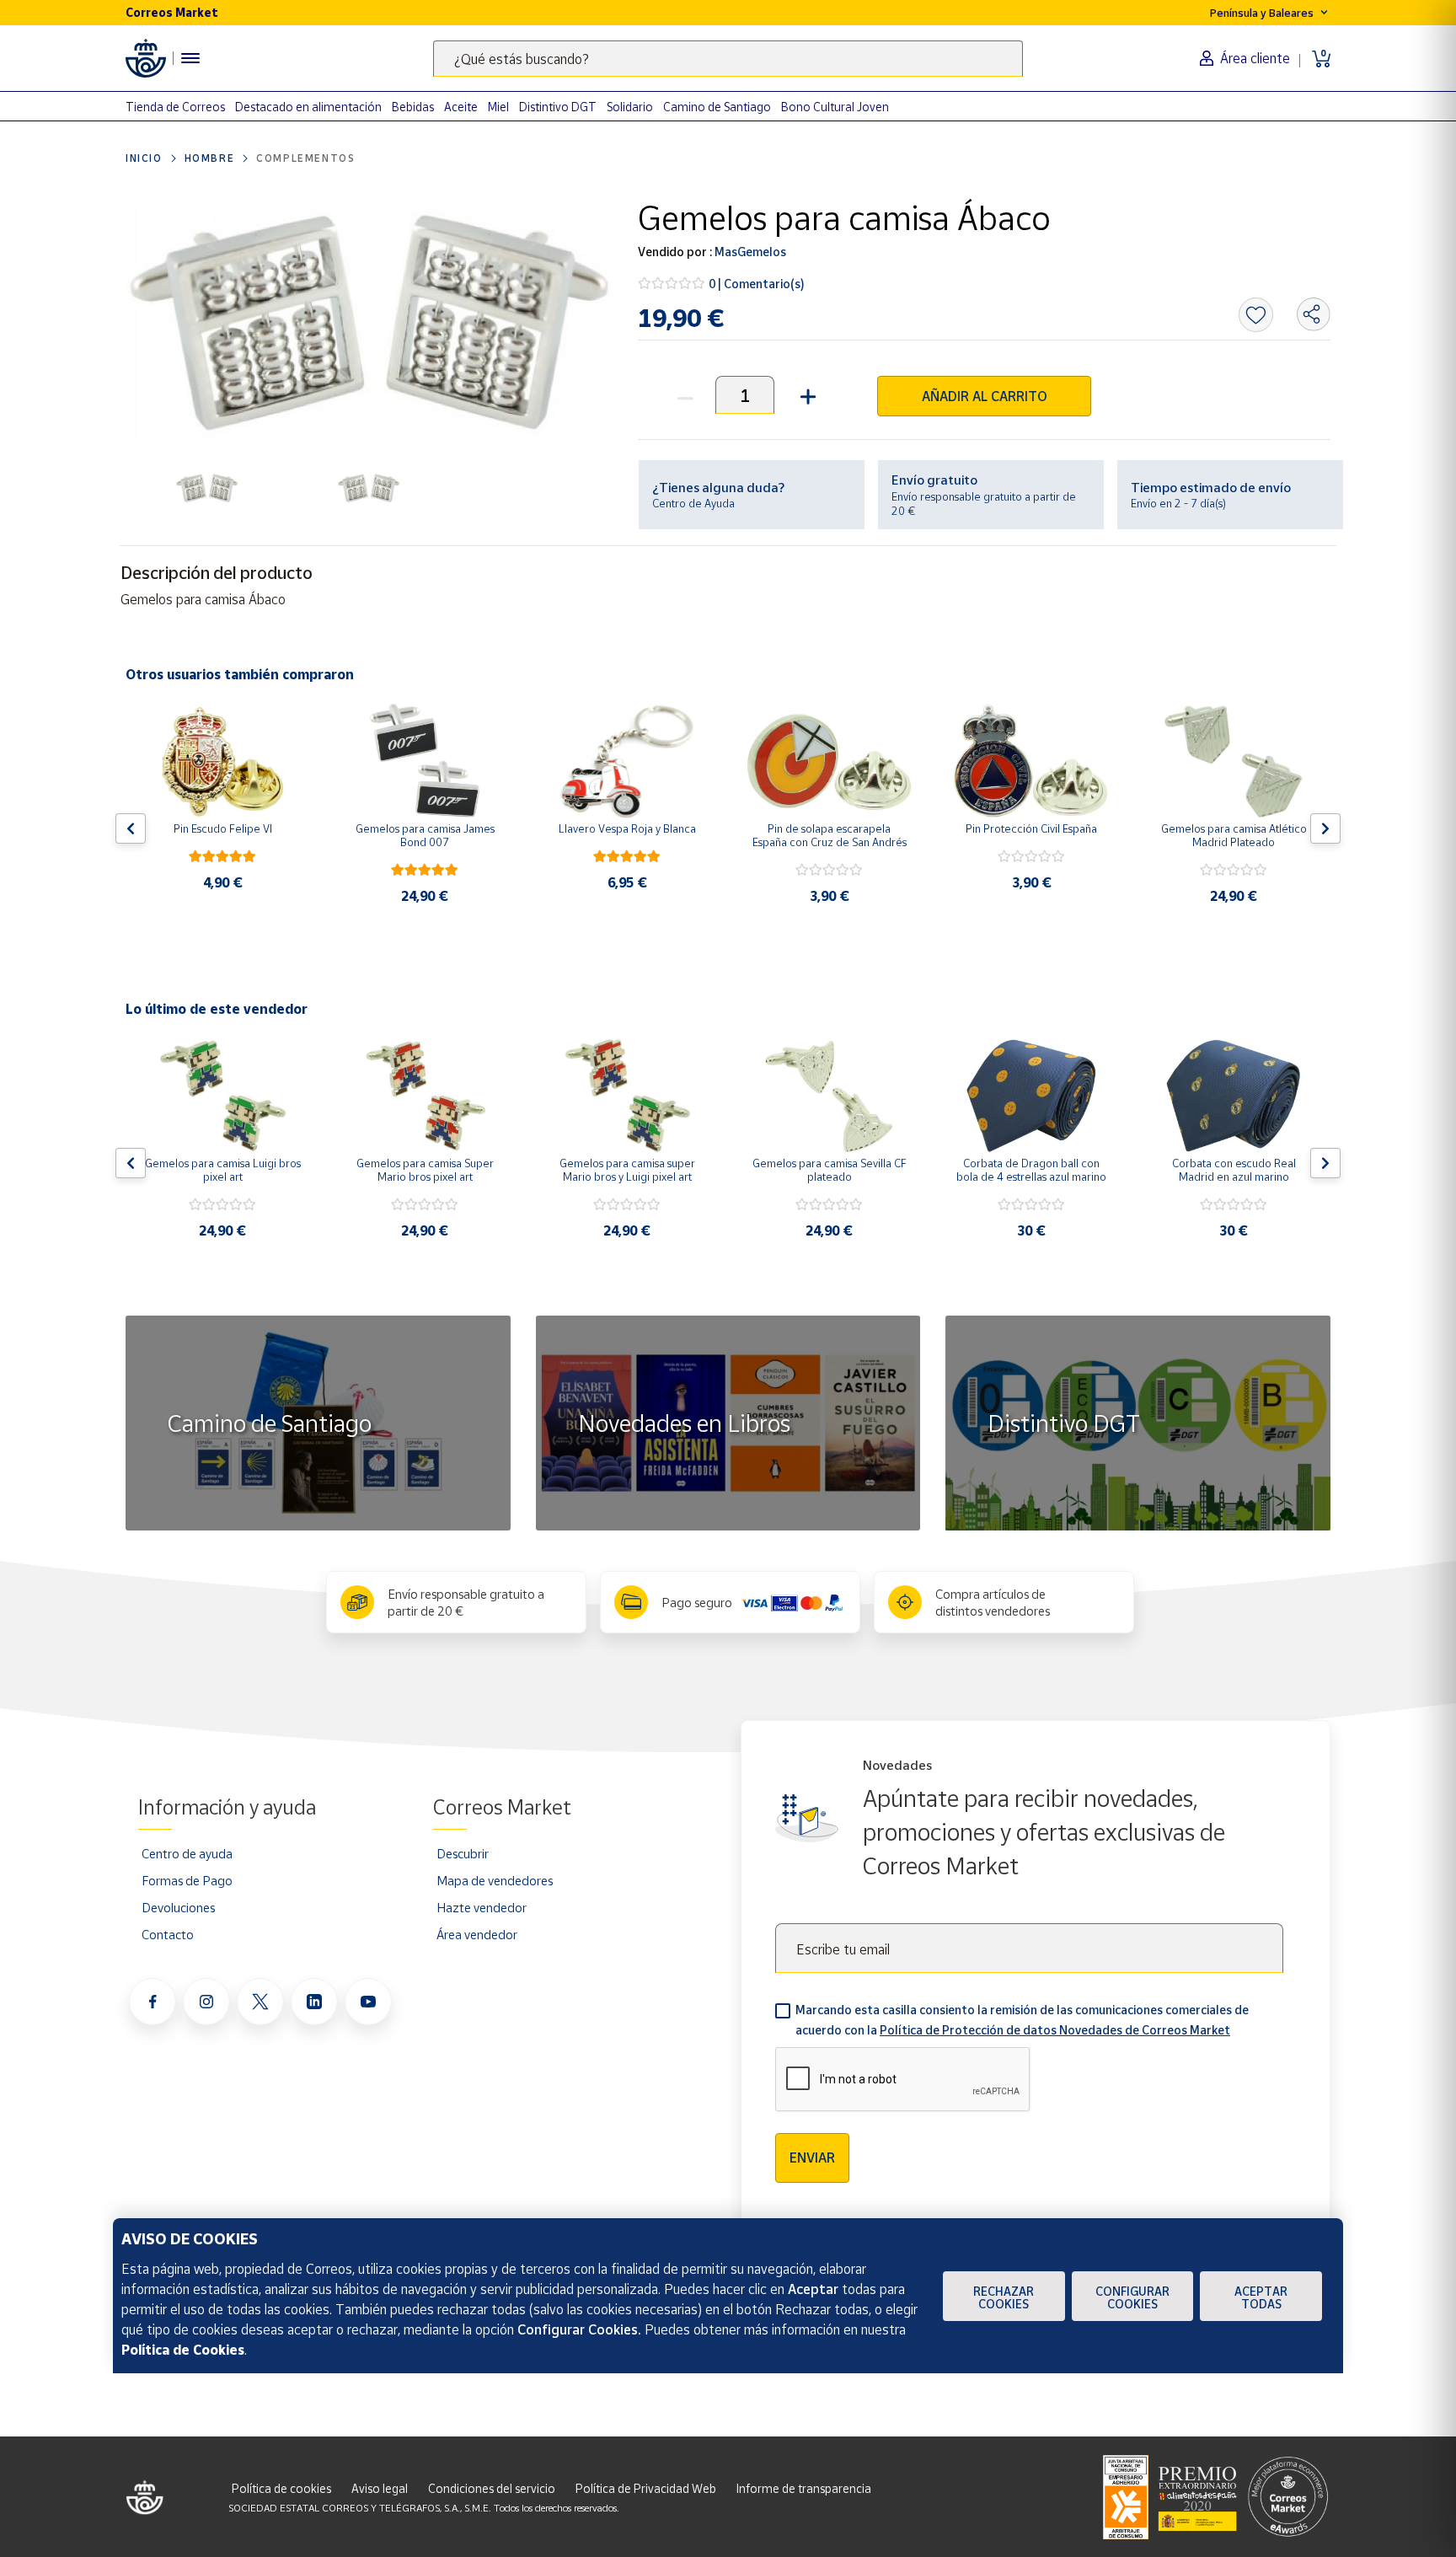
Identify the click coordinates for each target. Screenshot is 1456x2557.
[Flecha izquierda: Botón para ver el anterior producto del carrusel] (131, 828)
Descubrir (463, 1853)
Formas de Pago (187, 1880)
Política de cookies (281, 2488)
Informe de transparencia (804, 2488)
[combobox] (728, 59)
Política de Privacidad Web (646, 2488)
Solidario (630, 107)
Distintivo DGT (558, 107)
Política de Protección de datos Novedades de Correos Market (1055, 2030)
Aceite (461, 107)
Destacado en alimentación (308, 107)
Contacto (168, 1934)
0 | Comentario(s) (757, 284)
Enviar (812, 2158)
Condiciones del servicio (492, 2488)
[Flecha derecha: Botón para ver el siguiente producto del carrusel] (1325, 828)
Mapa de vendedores (495, 1880)
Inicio (144, 158)
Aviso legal (380, 2488)
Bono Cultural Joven (835, 107)
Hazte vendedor (482, 1907)
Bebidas (413, 107)
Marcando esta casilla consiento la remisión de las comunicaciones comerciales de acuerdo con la (1022, 2020)
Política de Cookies (183, 2350)
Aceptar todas (1261, 2297)
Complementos (305, 158)
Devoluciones (178, 1907)
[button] (806, 395)
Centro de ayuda (187, 1853)
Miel (498, 107)
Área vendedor (477, 1934)
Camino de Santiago (717, 107)
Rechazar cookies (1004, 2297)
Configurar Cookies (1132, 2297)
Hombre (210, 158)
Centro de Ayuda (693, 503)
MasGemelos (749, 252)
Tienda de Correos (175, 107)
